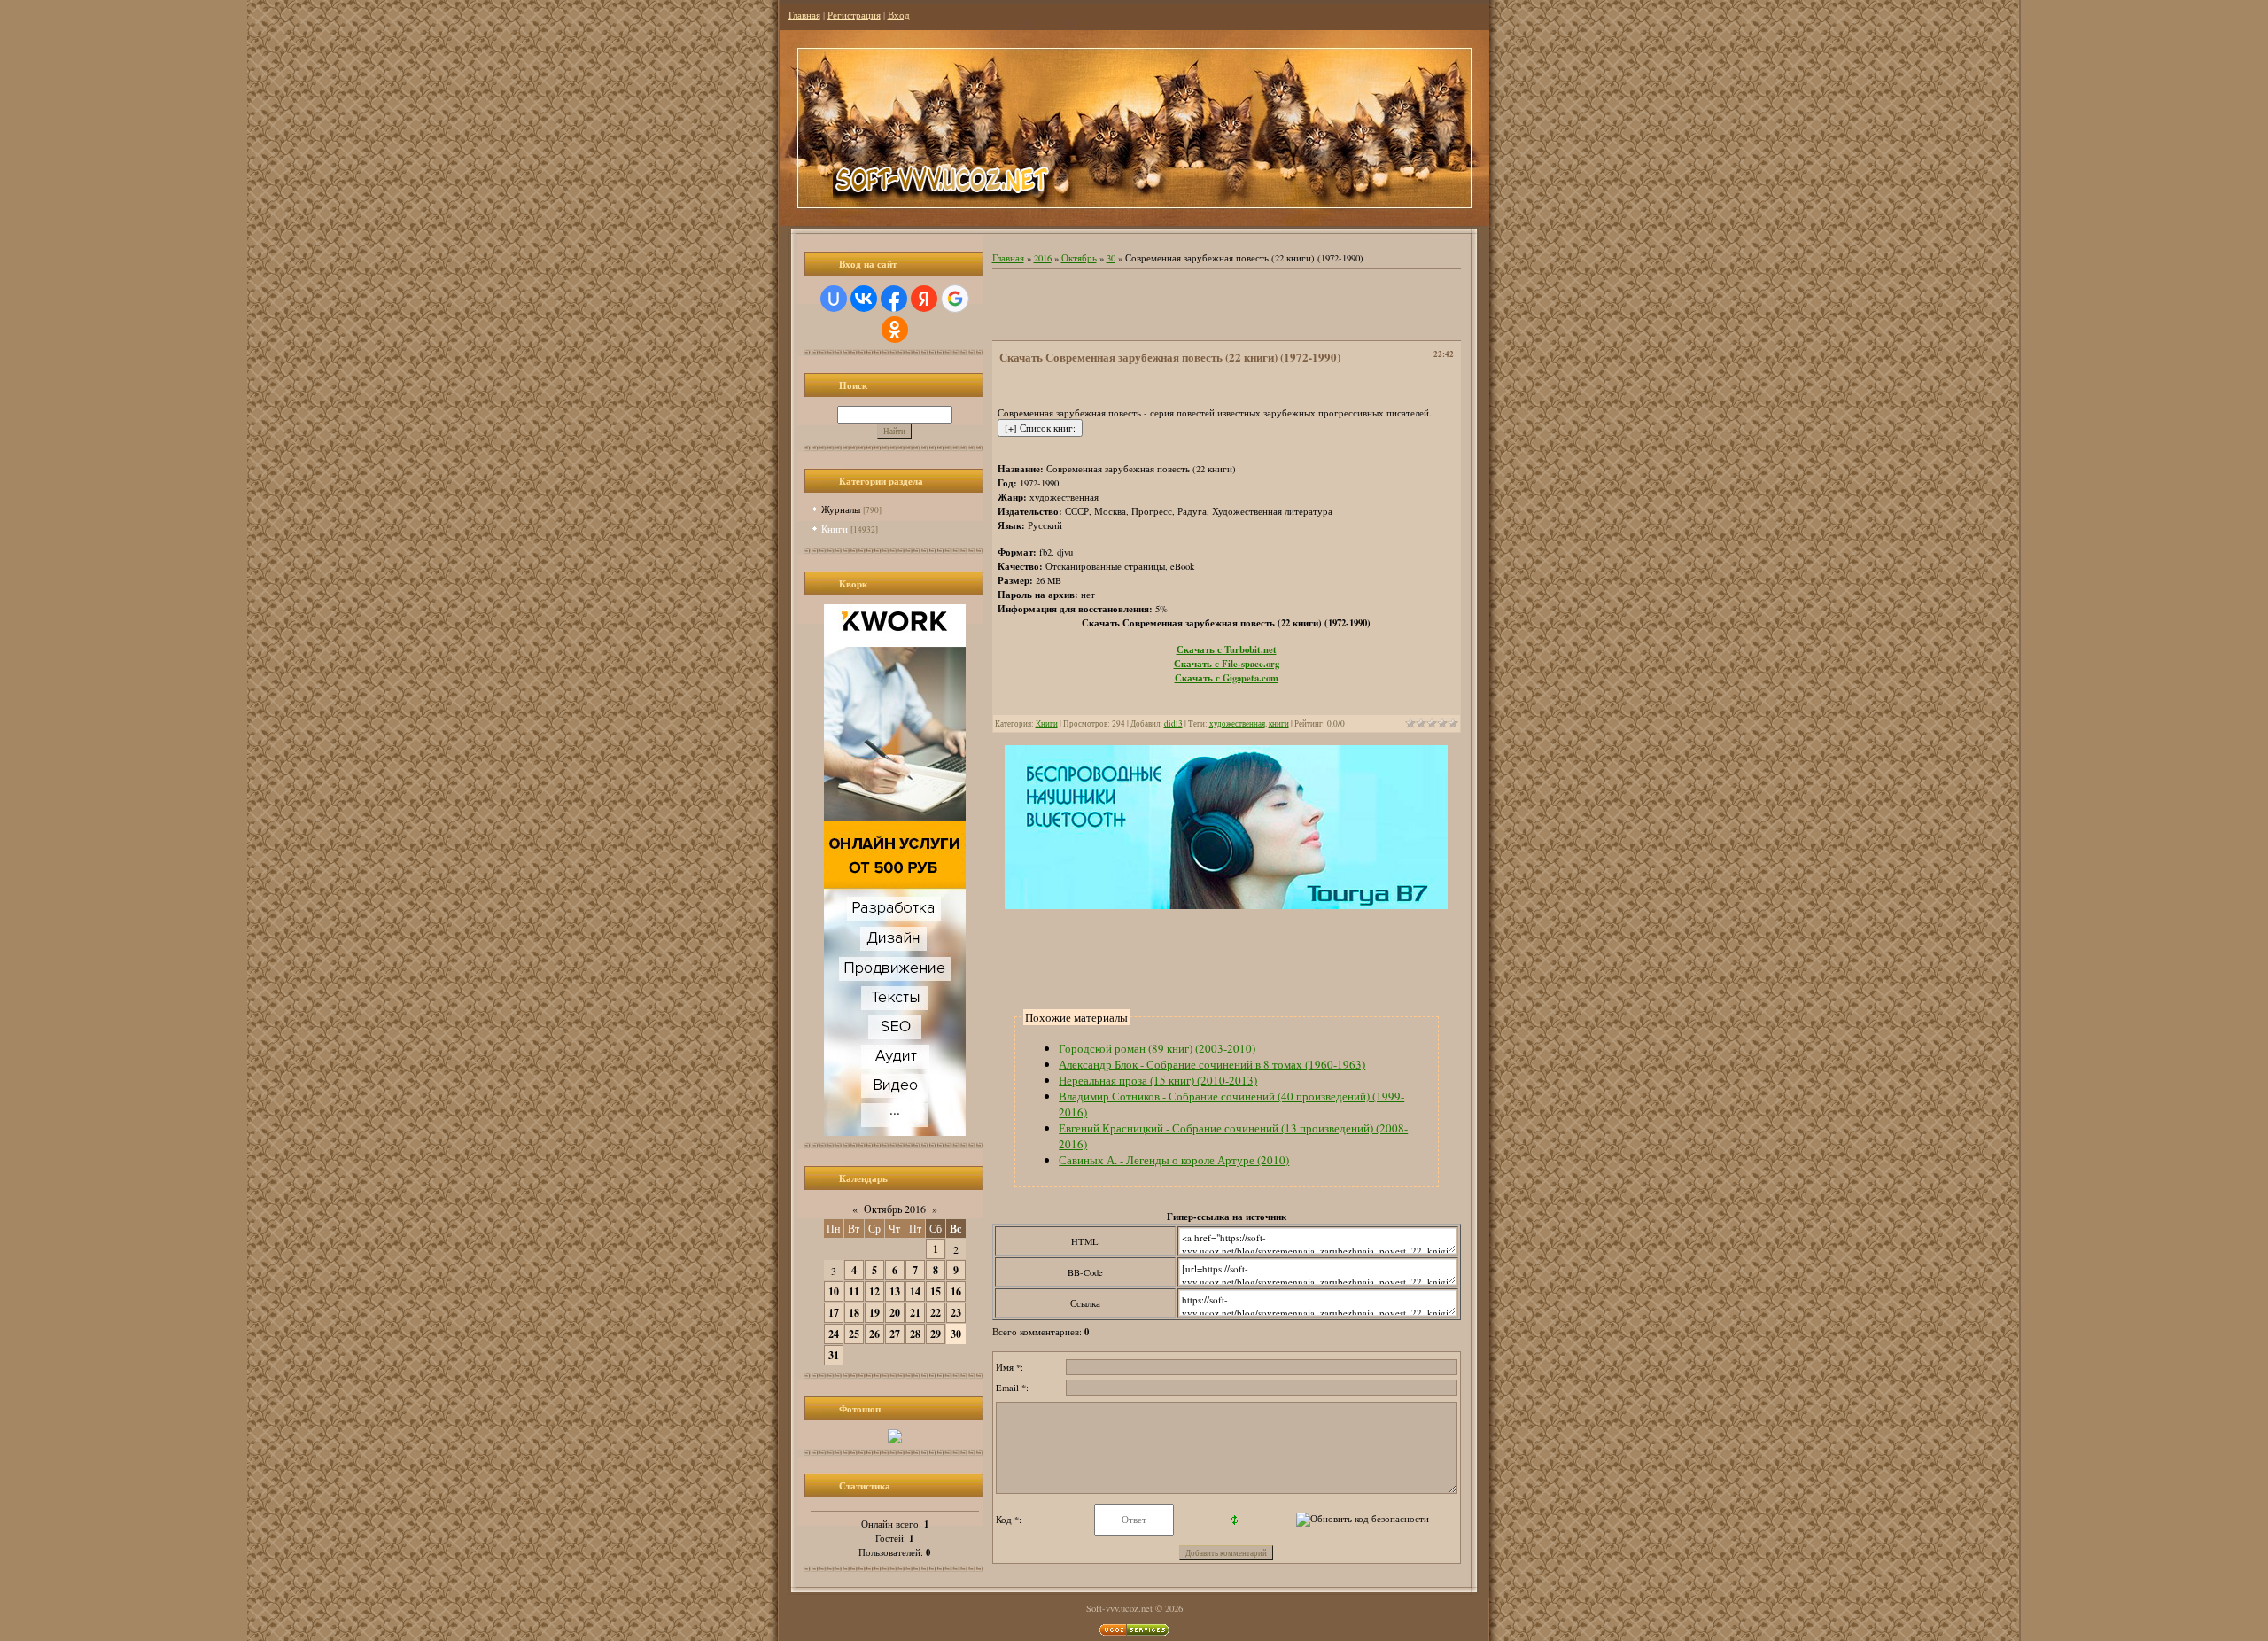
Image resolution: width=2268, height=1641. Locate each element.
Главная (804, 15)
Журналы (841, 509)
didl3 (1173, 723)
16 (956, 1291)
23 (956, 1313)
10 (834, 1291)
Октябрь (1079, 258)
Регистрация (854, 15)
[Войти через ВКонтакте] (864, 299)
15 (936, 1291)
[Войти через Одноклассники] (895, 330)
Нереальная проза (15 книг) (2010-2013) (1158, 1080)
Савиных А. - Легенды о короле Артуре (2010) (1174, 1160)
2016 (1043, 258)
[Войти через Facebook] (894, 299)
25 (854, 1334)
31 (834, 1355)
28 (915, 1334)
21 (915, 1313)
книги (1279, 723)
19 (874, 1313)
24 (834, 1334)
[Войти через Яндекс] (924, 299)
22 (936, 1313)
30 (956, 1334)
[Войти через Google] (955, 299)
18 (854, 1313)
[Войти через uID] (834, 299)
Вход (899, 15)
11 (854, 1291)
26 (874, 1334)
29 (936, 1334)
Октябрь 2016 (895, 1209)
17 (834, 1313)
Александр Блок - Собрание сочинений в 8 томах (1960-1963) (1212, 1064)
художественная (1237, 723)
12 (874, 1291)
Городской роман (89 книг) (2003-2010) (1157, 1048)
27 (895, 1334)
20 (895, 1313)
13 (895, 1291)
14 (915, 1291)
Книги (835, 529)
